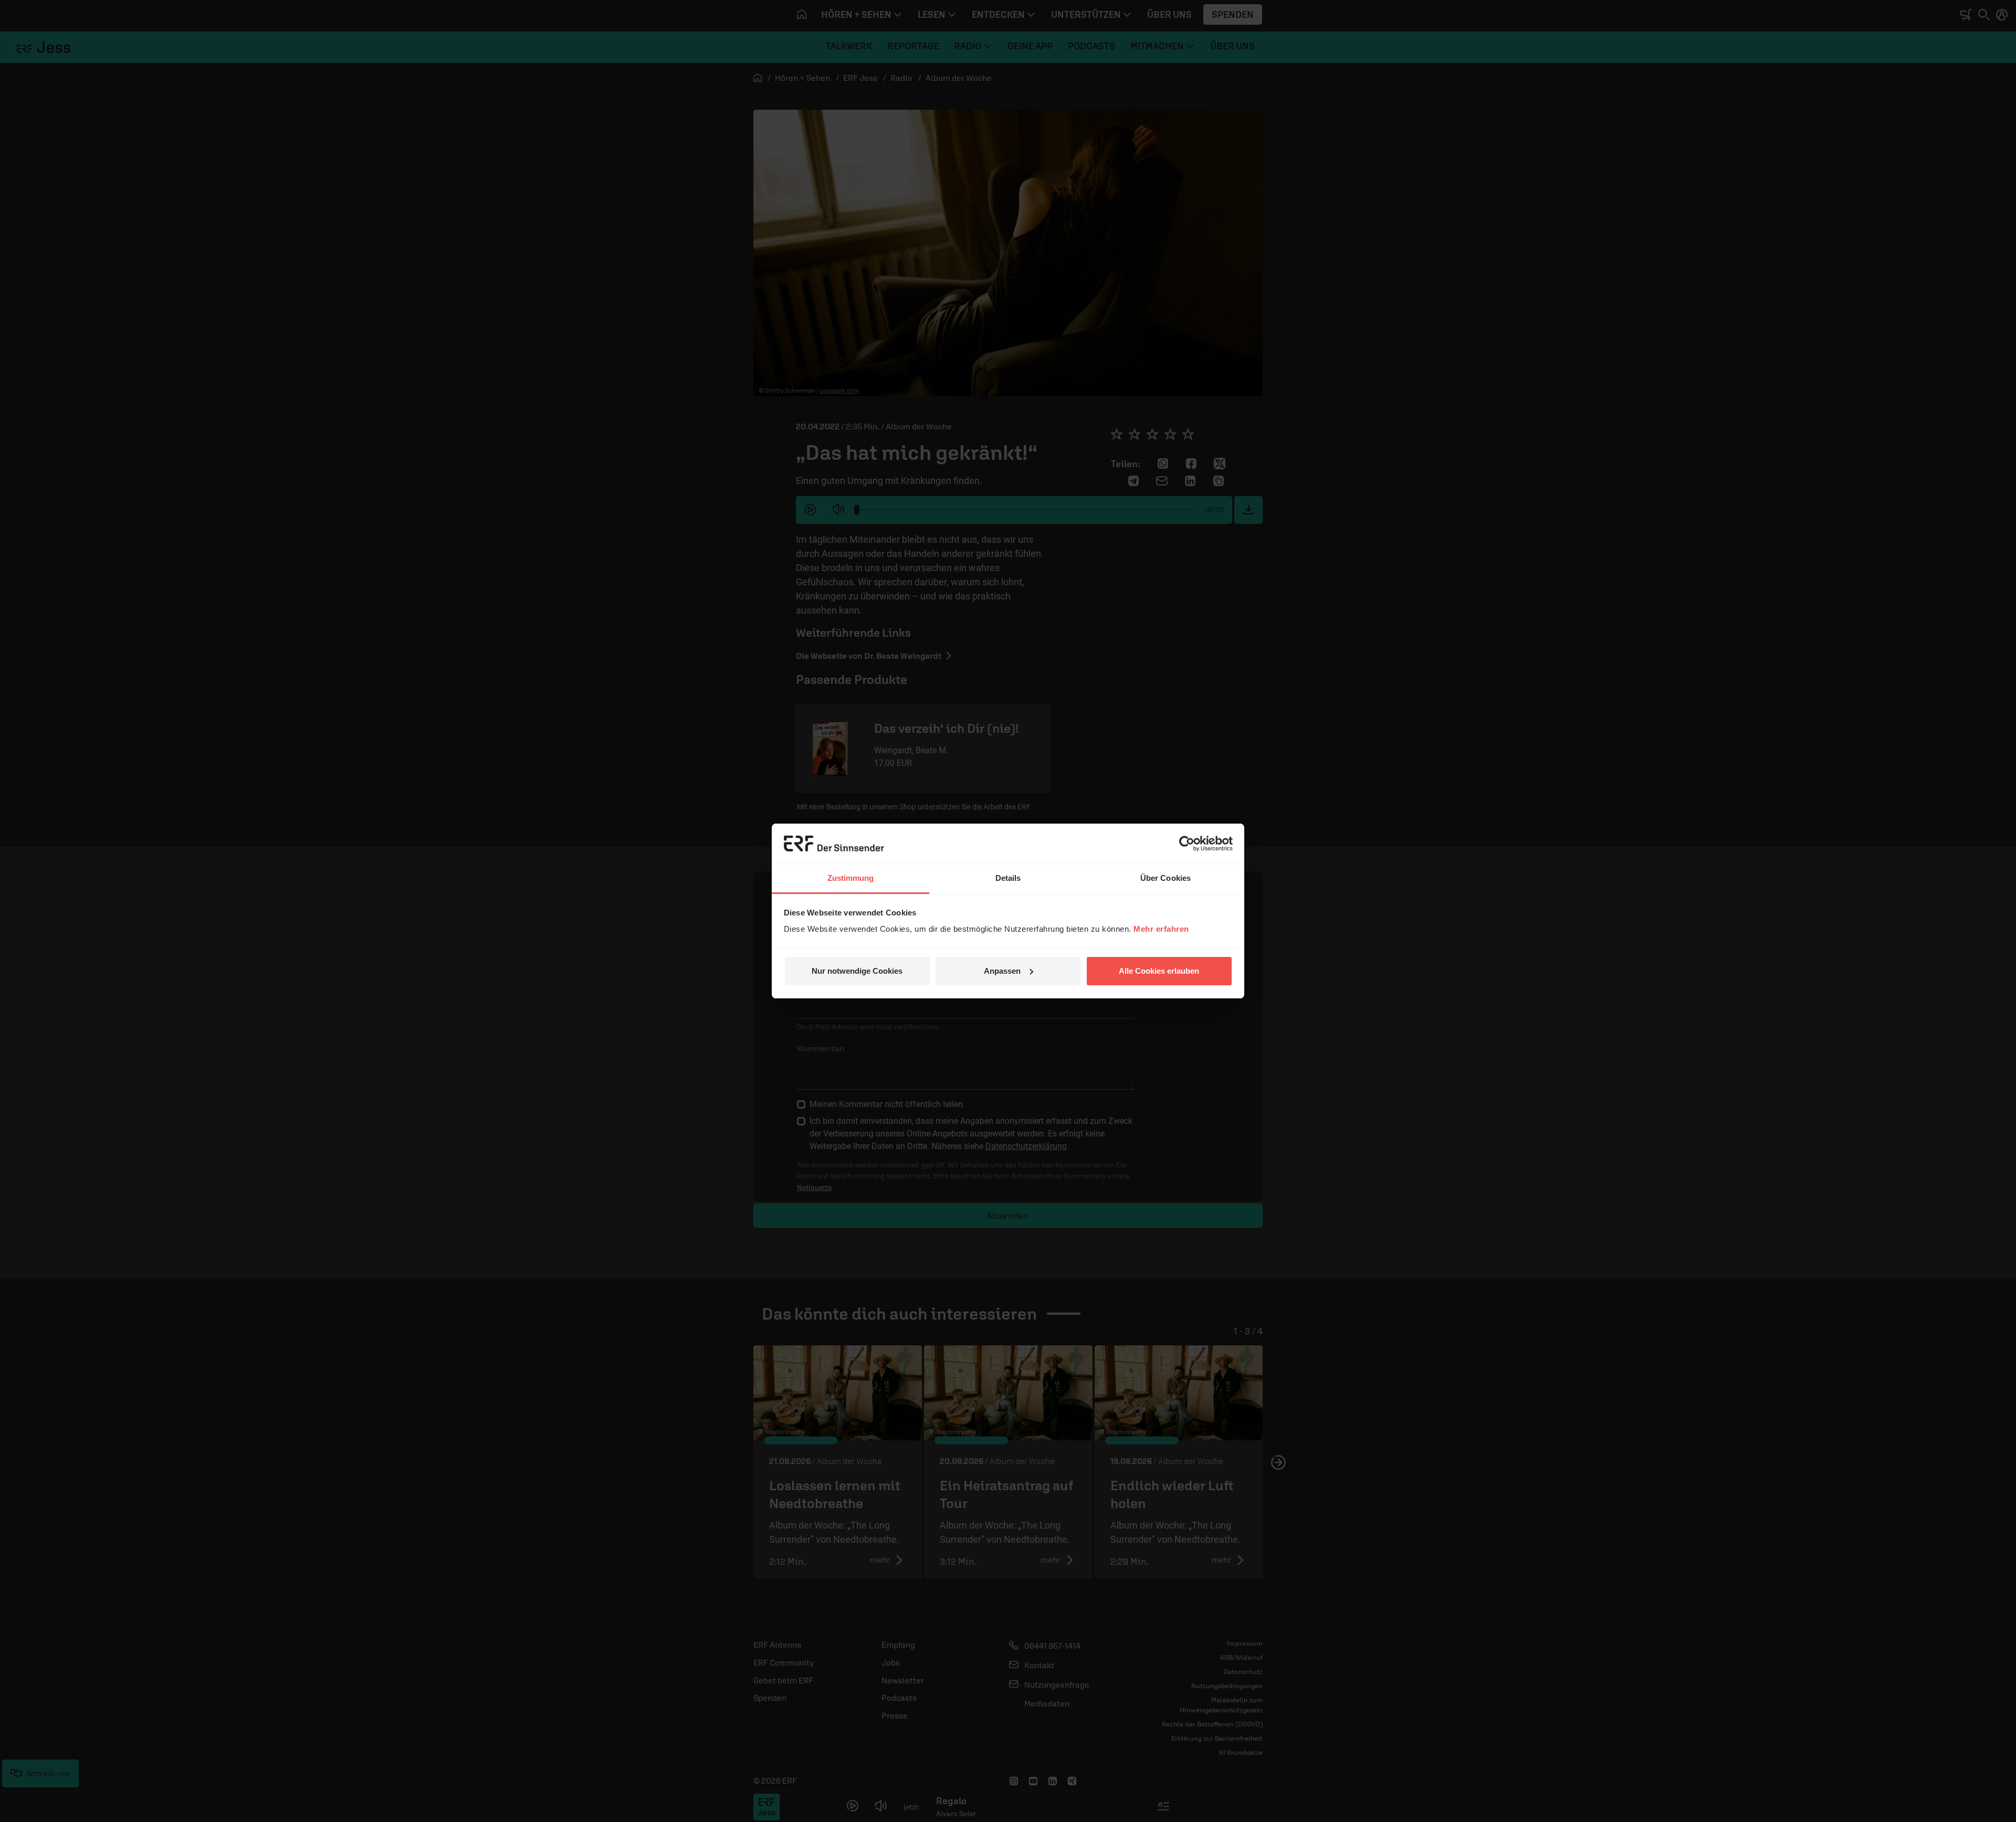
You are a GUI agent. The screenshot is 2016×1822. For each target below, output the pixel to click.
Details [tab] (1008, 878)
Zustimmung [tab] (851, 878)
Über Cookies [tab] (1165, 878)
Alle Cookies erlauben (1159, 971)
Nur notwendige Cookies (857, 971)
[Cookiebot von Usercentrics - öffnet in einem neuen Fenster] (1187, 844)
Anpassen (1002, 971)
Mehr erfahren (1161, 929)
